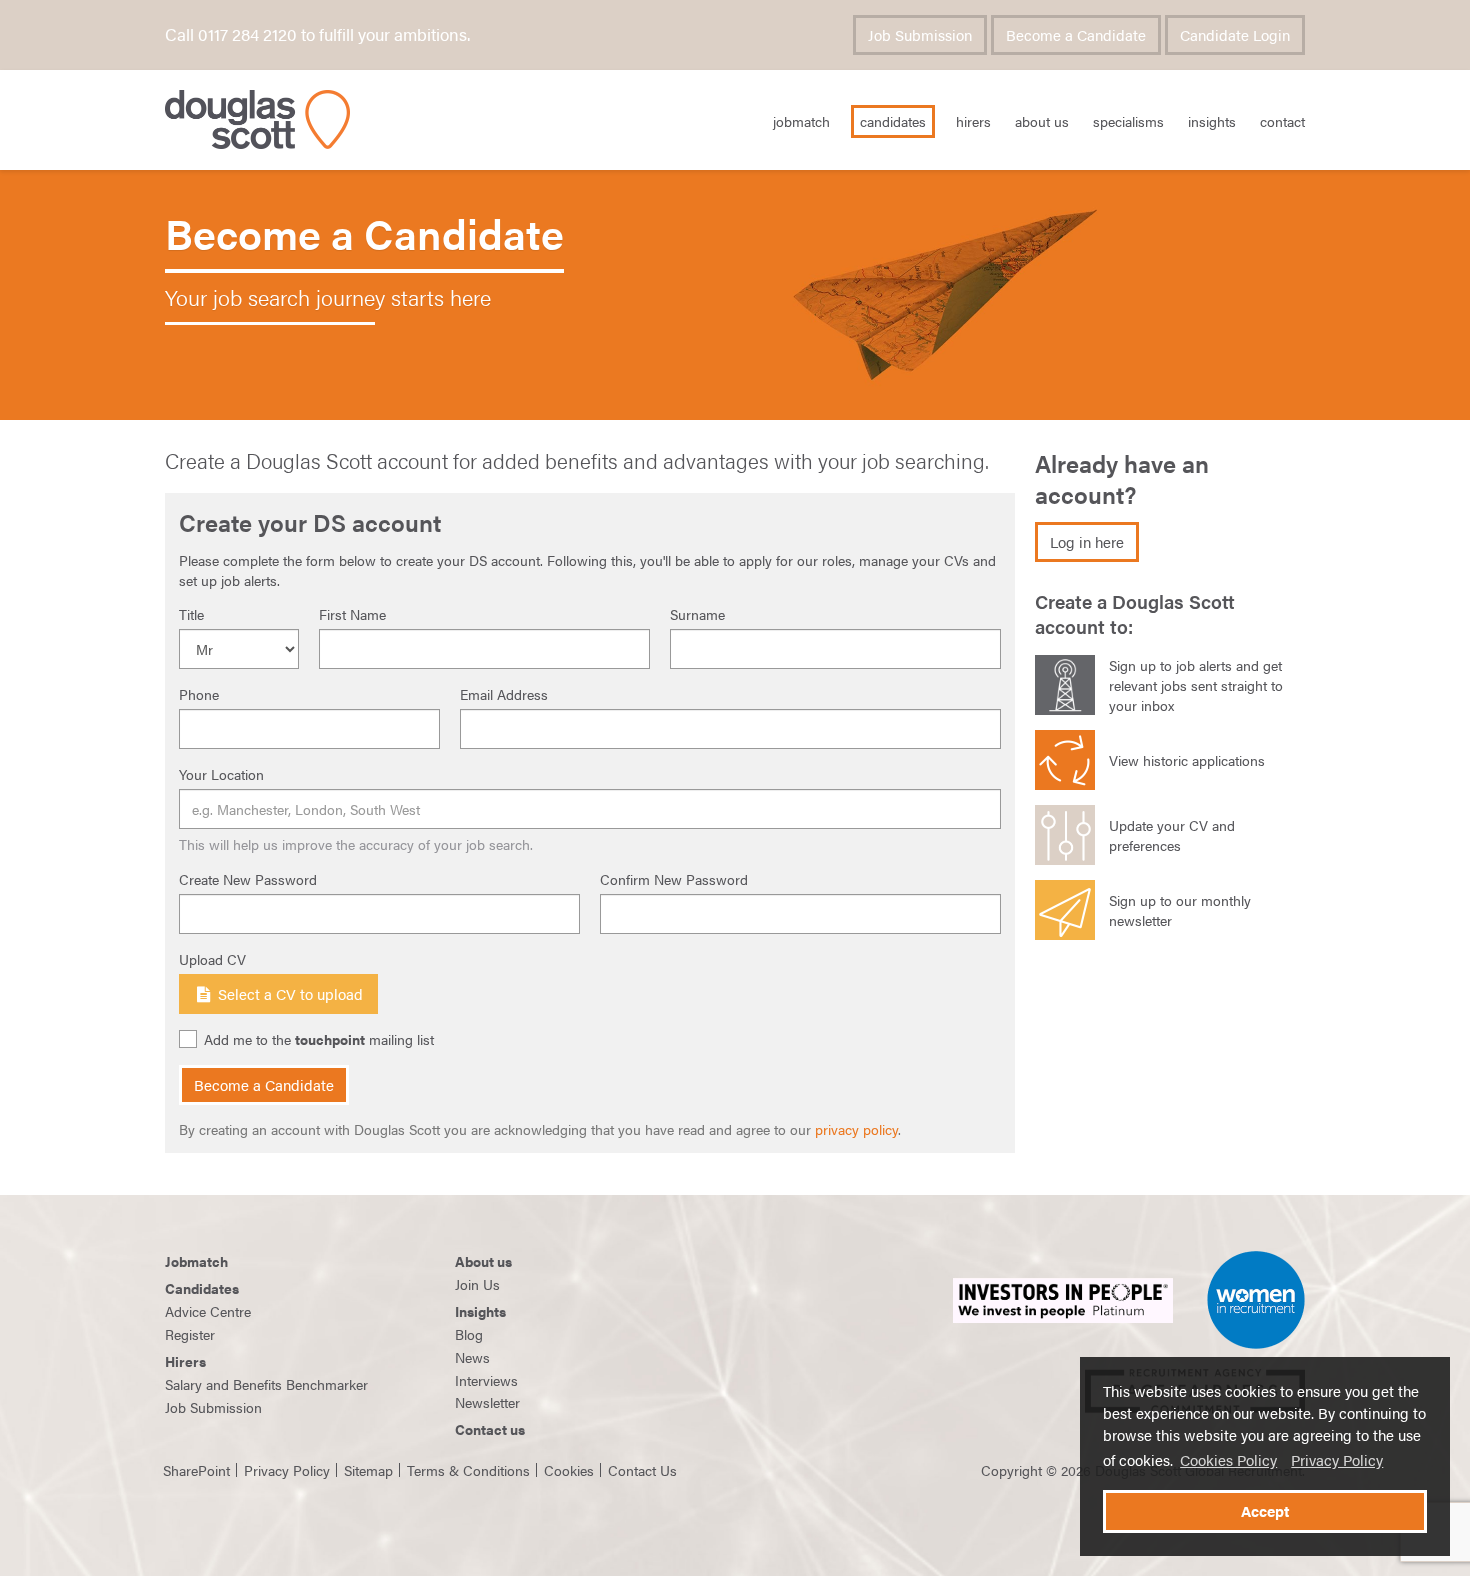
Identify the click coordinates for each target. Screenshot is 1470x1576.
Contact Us (642, 1470)
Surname (697, 614)
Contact (1282, 121)
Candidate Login (1235, 35)
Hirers (973, 121)
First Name (352, 614)
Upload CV (212, 959)
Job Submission (920, 35)
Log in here (1087, 542)
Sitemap (368, 1470)
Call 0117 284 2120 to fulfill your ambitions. (317, 34)
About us (483, 1261)
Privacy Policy (1337, 1460)
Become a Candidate (1076, 35)
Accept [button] (1265, 1511)
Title (191, 614)
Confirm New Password (674, 879)
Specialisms (1128, 121)
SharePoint (196, 1470)
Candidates (893, 121)
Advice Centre (208, 1311)
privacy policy (856, 1129)
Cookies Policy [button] (1228, 1460)
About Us (1042, 121)
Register (190, 1334)
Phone (199, 694)
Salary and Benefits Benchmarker (266, 1384)
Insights (1212, 121)
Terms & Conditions (468, 1470)
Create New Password (248, 879)
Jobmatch (196, 1261)
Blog (469, 1334)
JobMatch (801, 121)
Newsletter (487, 1402)
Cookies (569, 1470)
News (472, 1357)
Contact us (490, 1429)
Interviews (486, 1380)
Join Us (477, 1284)
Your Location (221, 774)
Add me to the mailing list (319, 1039)
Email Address (504, 694)
